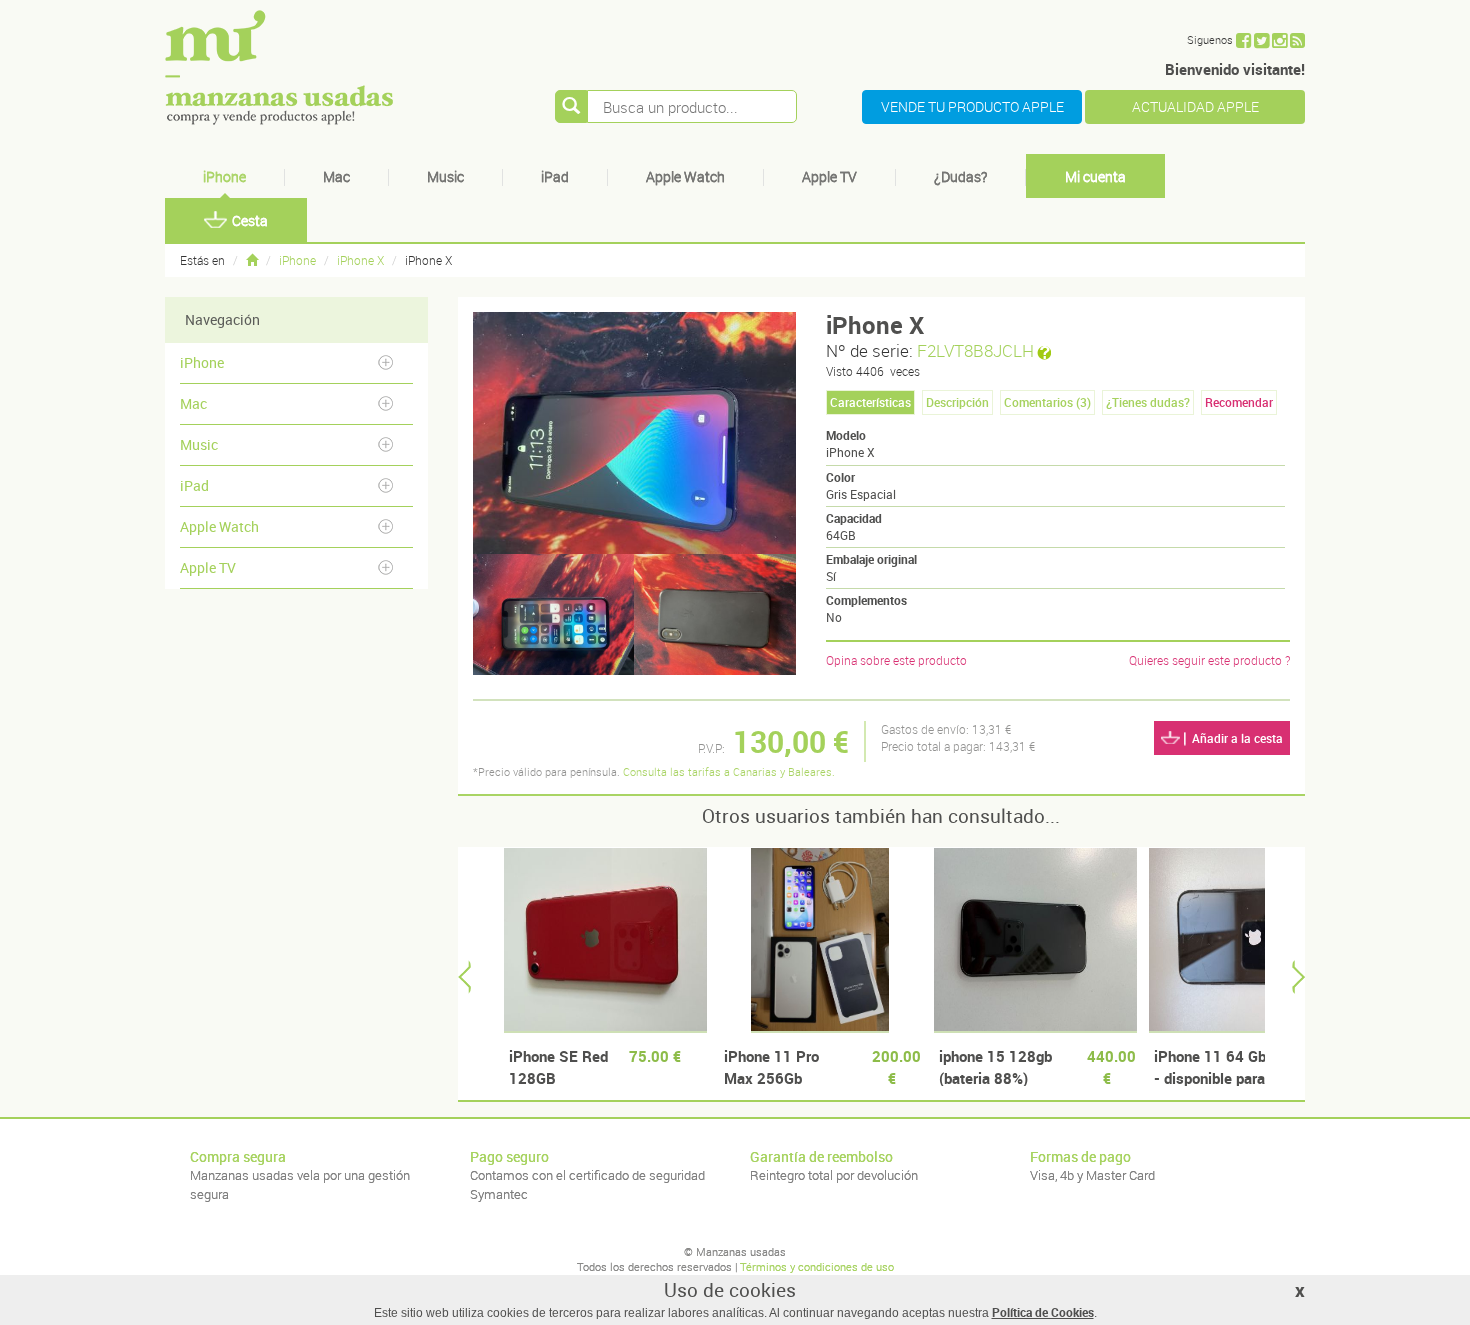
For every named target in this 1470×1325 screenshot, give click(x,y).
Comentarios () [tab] (1047, 402)
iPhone (224, 176)
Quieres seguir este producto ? (1209, 660)
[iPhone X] (554, 614)
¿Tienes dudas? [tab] (1148, 402)
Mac (336, 176)
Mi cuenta (1095, 176)
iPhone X (360, 260)
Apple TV (829, 176)
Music (445, 176)
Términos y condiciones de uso (817, 1266)
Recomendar (1239, 402)
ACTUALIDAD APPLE (1195, 106)
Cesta (250, 220)
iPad (555, 176)
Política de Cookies (1043, 1312)
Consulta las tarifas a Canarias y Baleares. (729, 771)
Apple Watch (685, 176)
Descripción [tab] (957, 402)
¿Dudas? (960, 176)
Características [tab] (870, 402)
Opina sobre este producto (896, 660)
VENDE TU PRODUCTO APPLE (972, 106)
